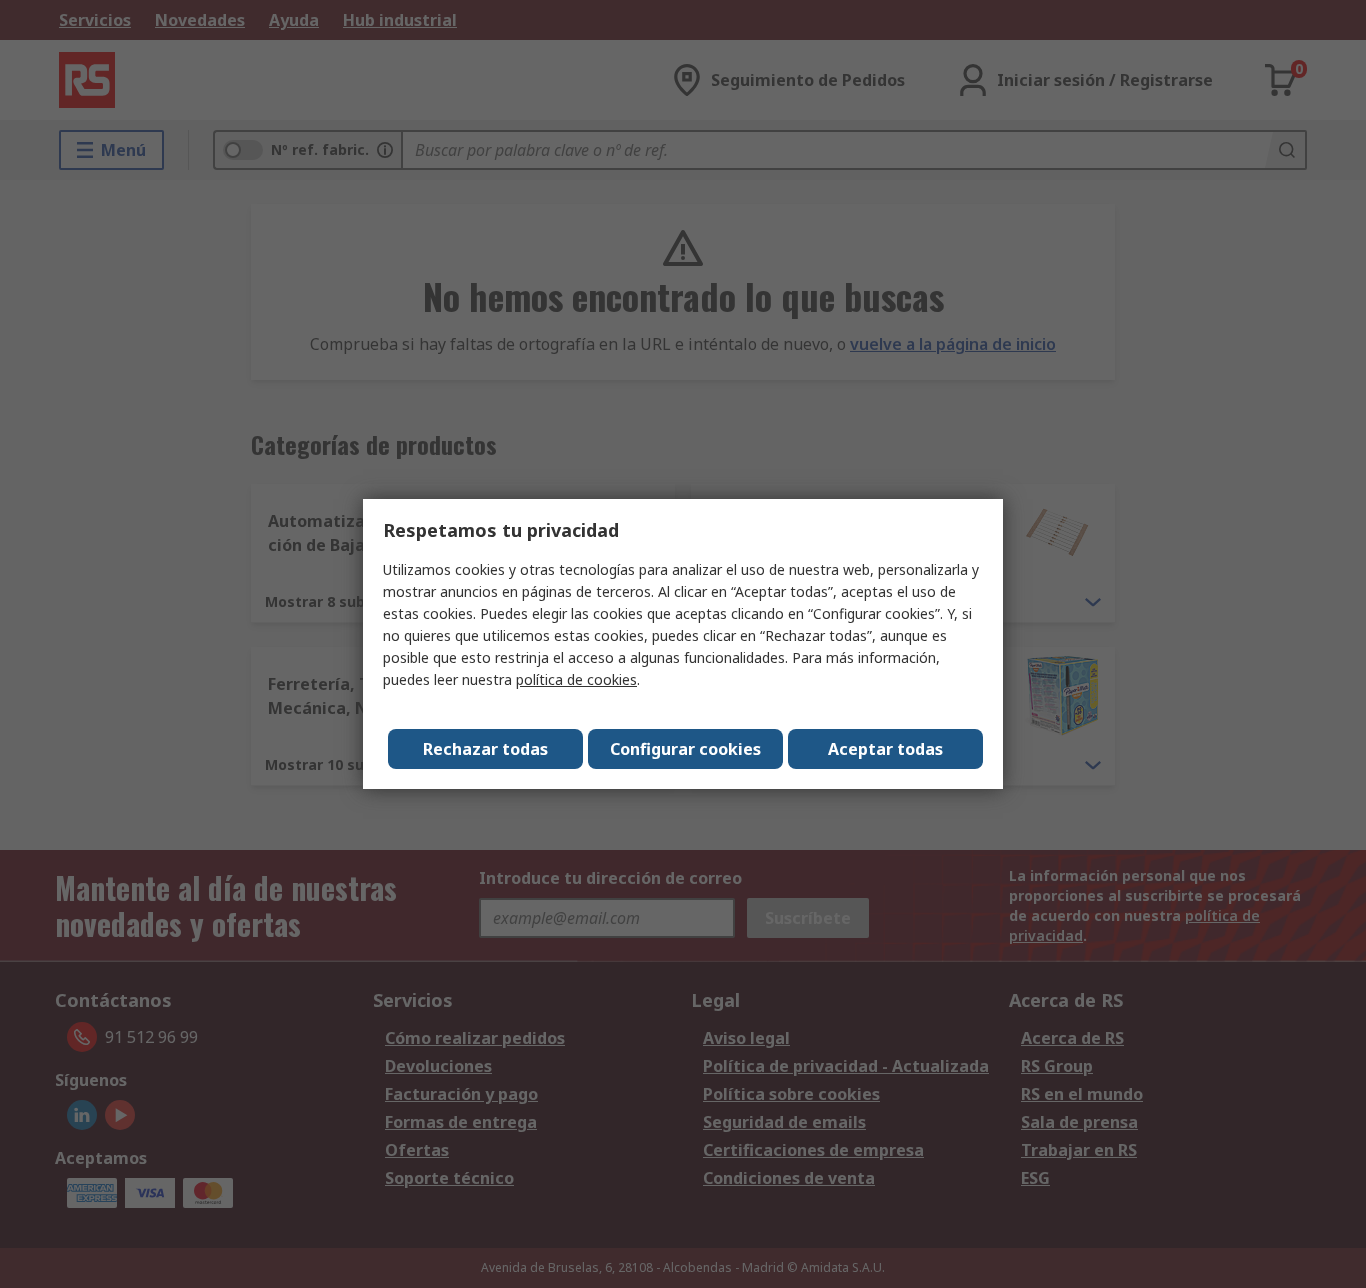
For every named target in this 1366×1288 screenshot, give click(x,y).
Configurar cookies (685, 749)
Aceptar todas (885, 749)
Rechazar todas (485, 749)
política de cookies (576, 679)
